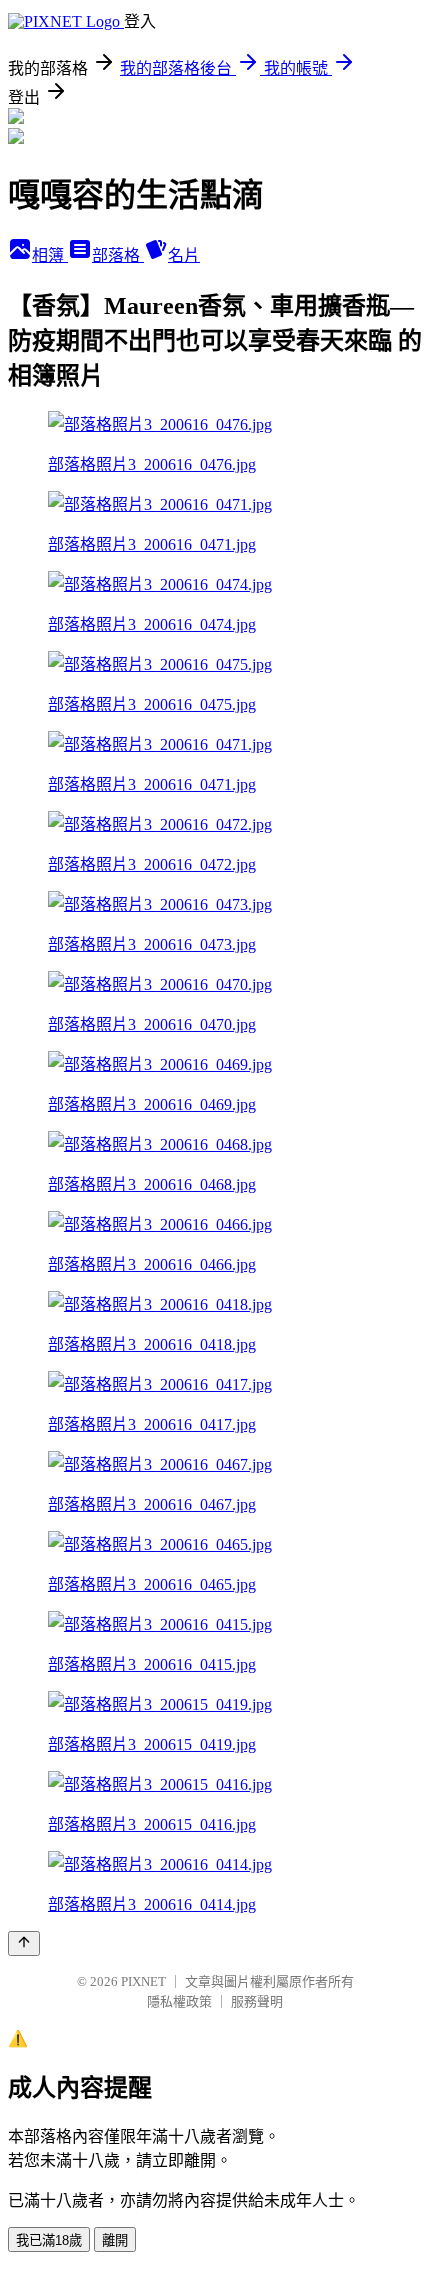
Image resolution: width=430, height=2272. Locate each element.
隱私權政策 (179, 2001)
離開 (115, 2240)
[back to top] (24, 1943)
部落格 (118, 255)
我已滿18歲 (49, 2240)
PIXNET (143, 1981)
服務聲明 (257, 2001)
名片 (184, 255)
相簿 (50, 255)
